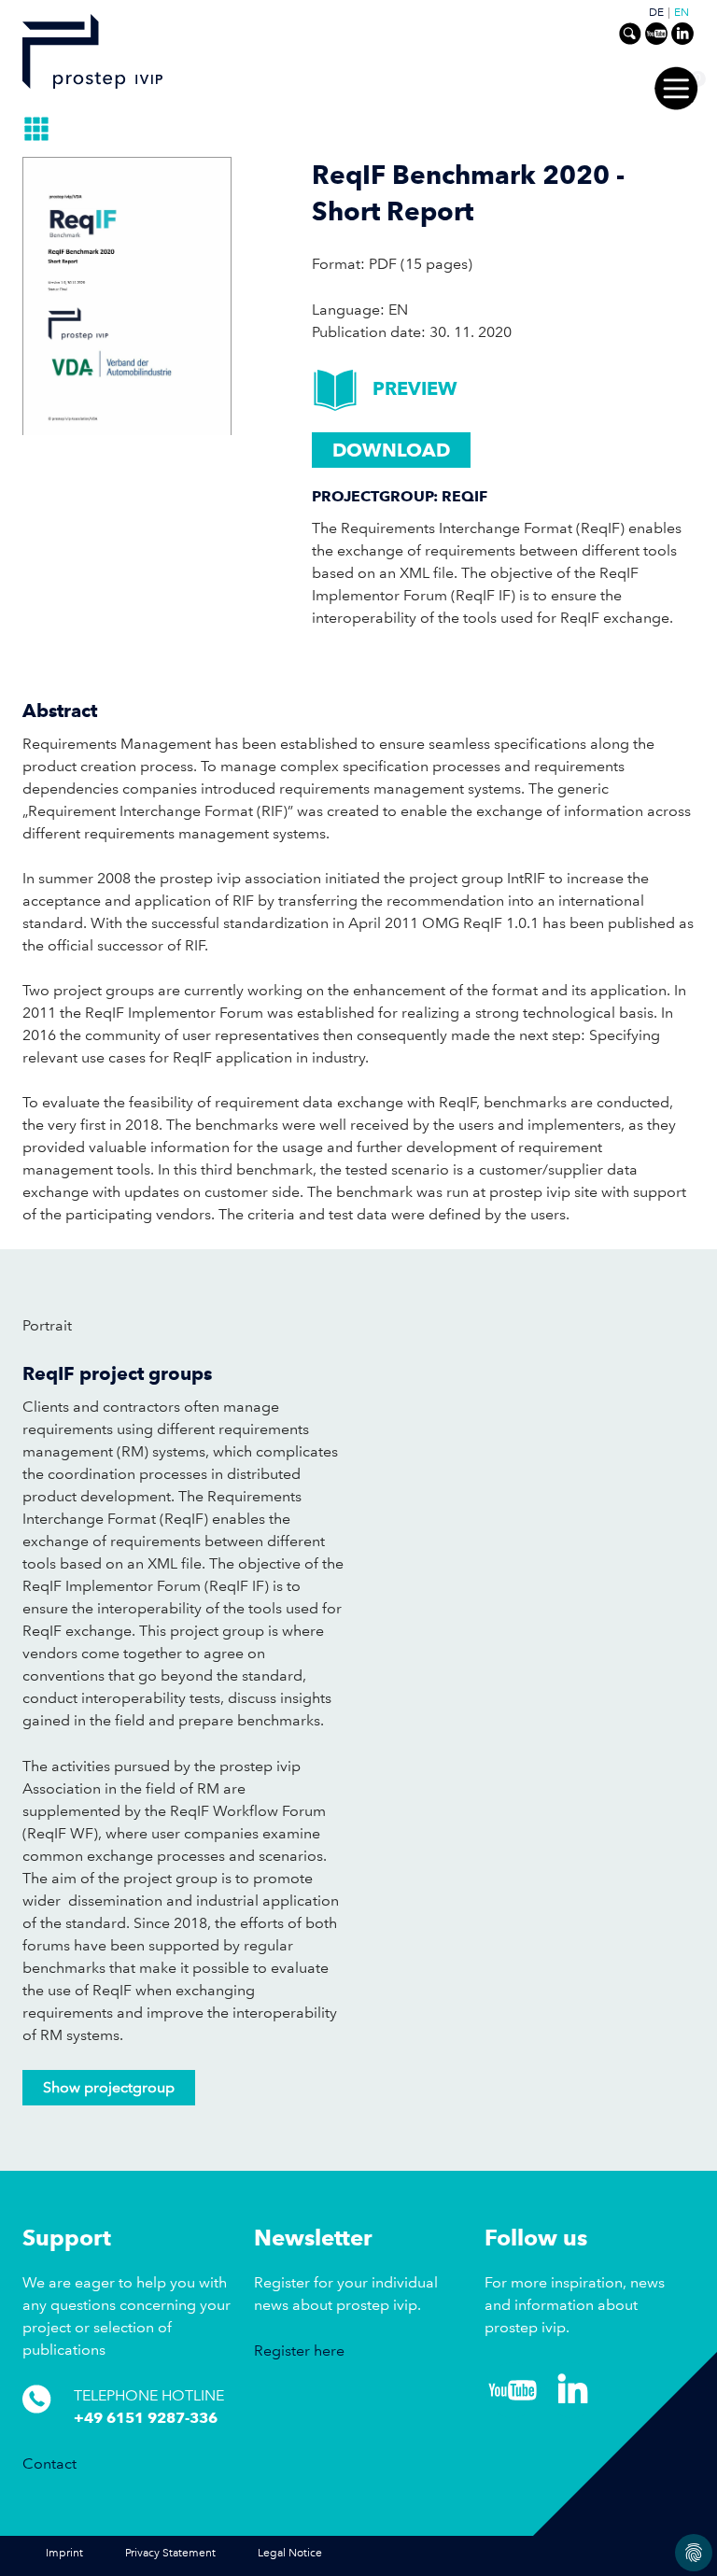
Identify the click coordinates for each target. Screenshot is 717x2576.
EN (682, 13)
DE (656, 13)
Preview (415, 388)
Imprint (64, 2553)
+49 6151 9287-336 (146, 2418)
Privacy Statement (170, 2553)
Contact (49, 2463)
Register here (299, 2351)
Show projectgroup (109, 2087)
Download (391, 450)
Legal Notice (290, 2553)
